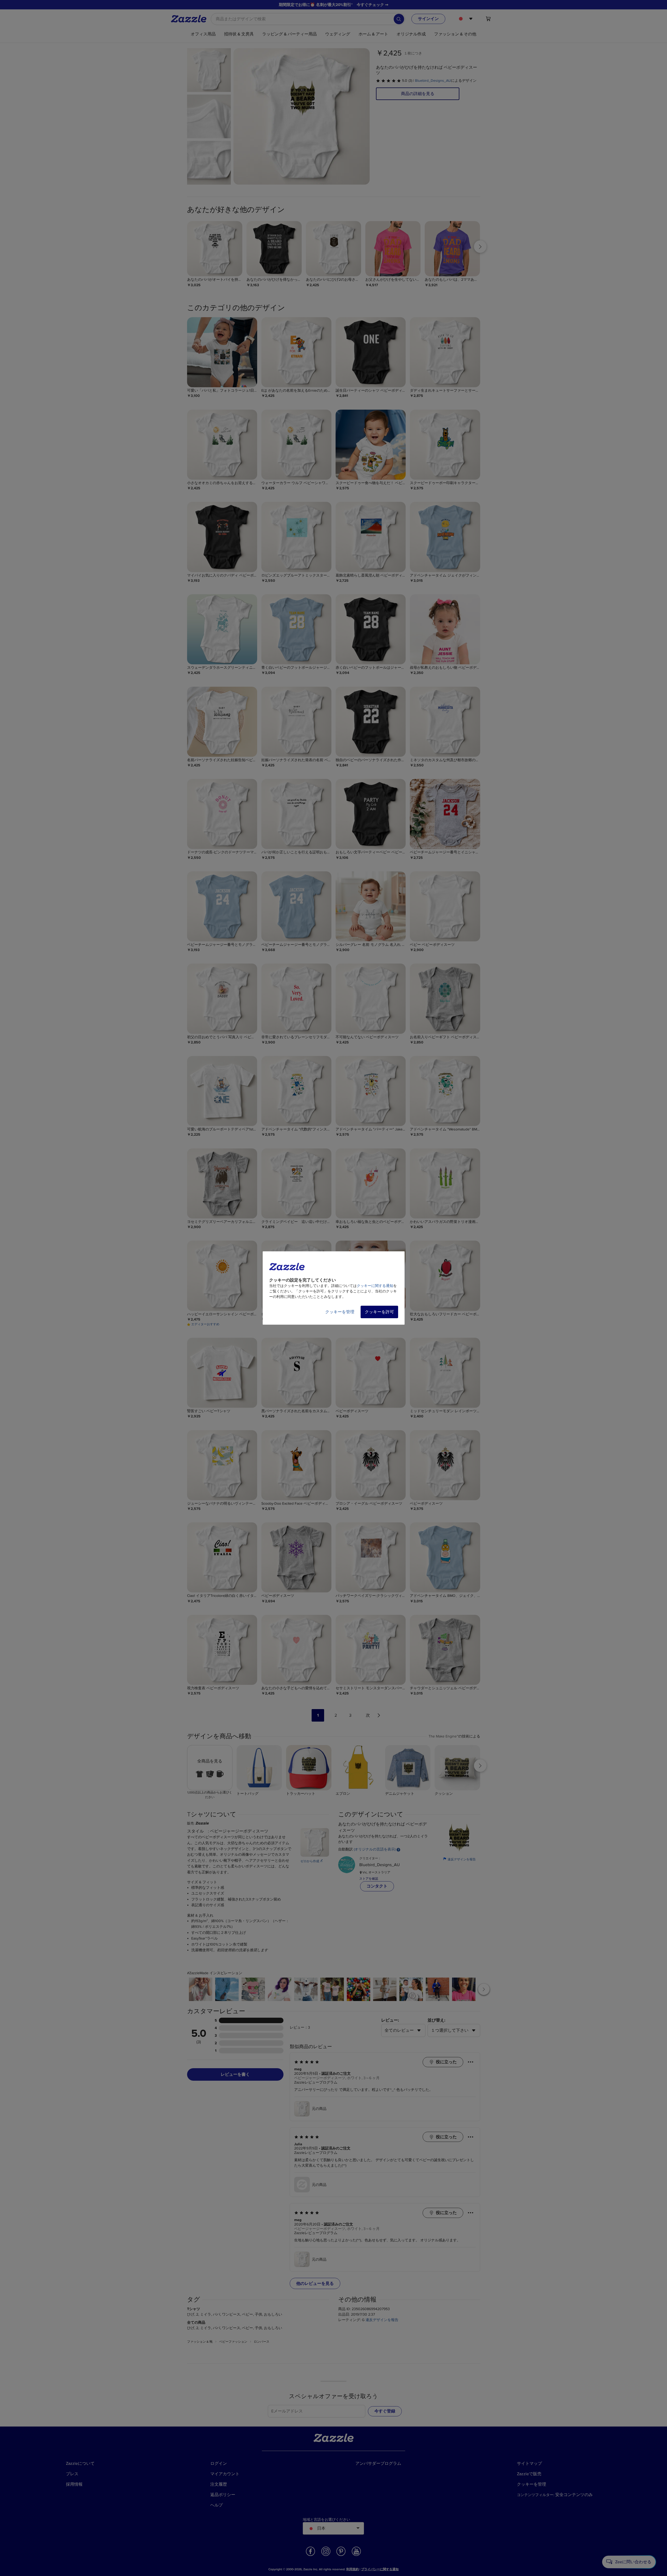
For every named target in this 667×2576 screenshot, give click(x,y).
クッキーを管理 (340, 1312)
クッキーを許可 (379, 1312)
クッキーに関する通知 (375, 1286)
